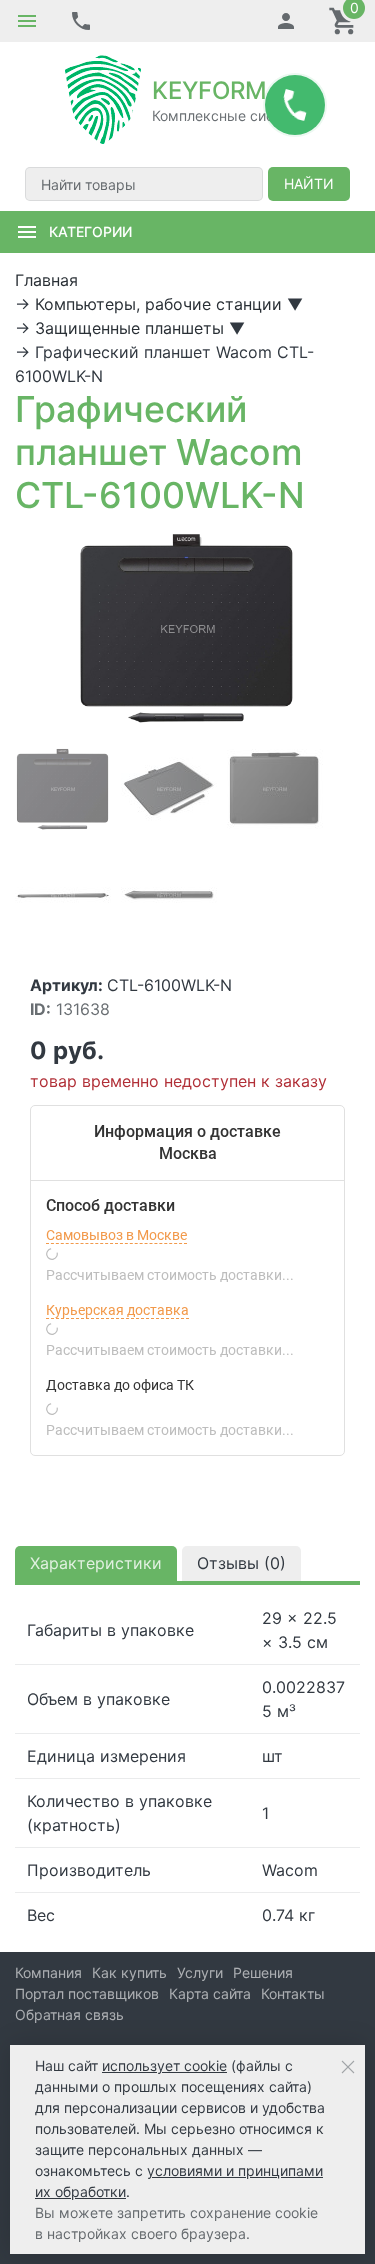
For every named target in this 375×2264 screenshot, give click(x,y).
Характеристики (96, 1563)
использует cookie (164, 2065)
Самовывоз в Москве (116, 1235)
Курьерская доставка (117, 1310)
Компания (48, 1972)
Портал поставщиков (87, 1993)
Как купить (129, 1972)
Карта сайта (210, 1993)
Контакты (293, 1993)
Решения (263, 1972)
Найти (309, 183)
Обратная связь (69, 2014)
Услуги (200, 1972)
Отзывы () (241, 1563)
